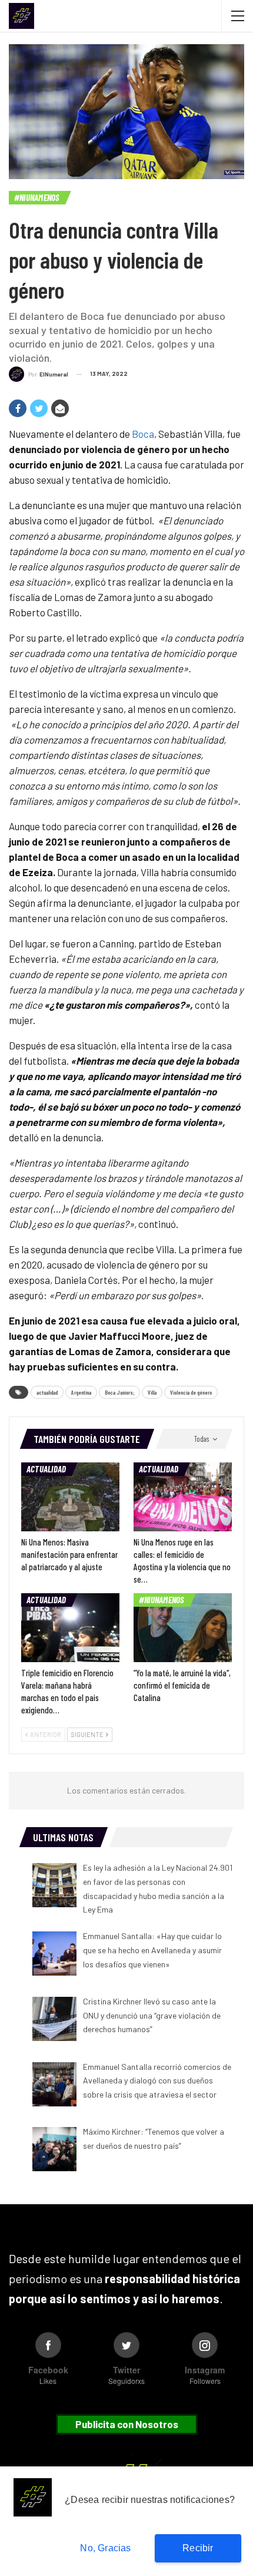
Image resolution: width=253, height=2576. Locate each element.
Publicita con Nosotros (127, 2424)
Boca (143, 434)
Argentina (81, 1392)
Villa (152, 1392)
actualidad (47, 1392)
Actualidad (46, 1469)
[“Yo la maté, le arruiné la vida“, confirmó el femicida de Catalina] (183, 1628)
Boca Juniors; (119, 1392)
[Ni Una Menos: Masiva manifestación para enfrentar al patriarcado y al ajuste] (70, 1497)
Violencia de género (191, 1392)
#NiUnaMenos (37, 197)
